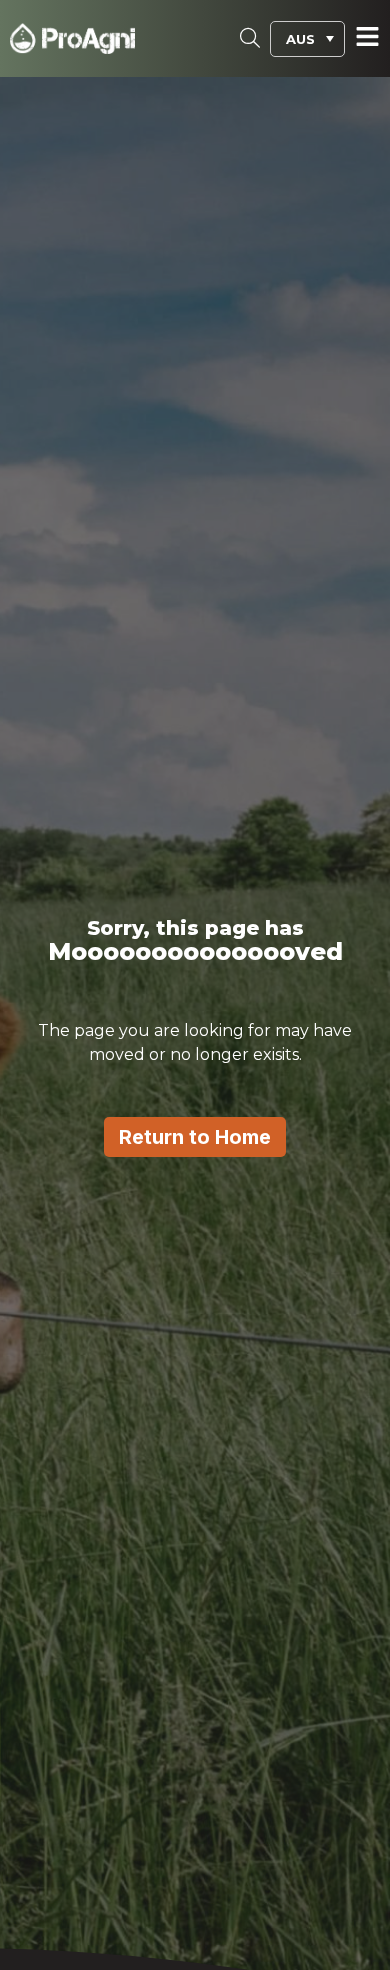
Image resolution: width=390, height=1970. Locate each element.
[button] (307, 39)
